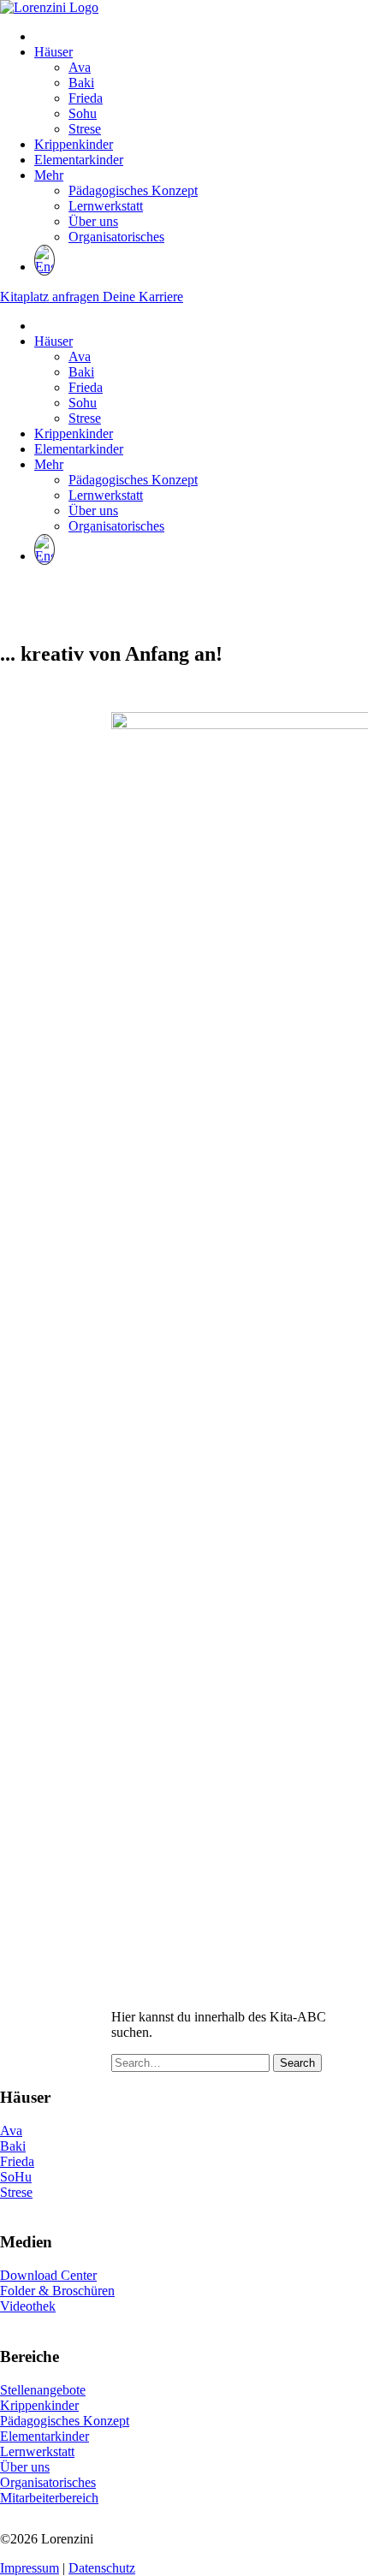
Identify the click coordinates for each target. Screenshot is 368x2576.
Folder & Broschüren (57, 2291)
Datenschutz (102, 2568)
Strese (85, 129)
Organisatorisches (116, 237)
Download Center (48, 2275)
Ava (80, 67)
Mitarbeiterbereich (49, 2498)
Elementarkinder (79, 160)
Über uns (93, 221)
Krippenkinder (74, 144)
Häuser (53, 52)
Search (297, 2063)
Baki (81, 83)
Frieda (86, 98)
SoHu (16, 2177)
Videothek (28, 2306)
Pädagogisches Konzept (133, 190)
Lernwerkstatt (106, 206)
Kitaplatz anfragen (51, 297)
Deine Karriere (143, 297)
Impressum (30, 2568)
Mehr (49, 175)
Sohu (83, 113)
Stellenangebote (43, 2390)
